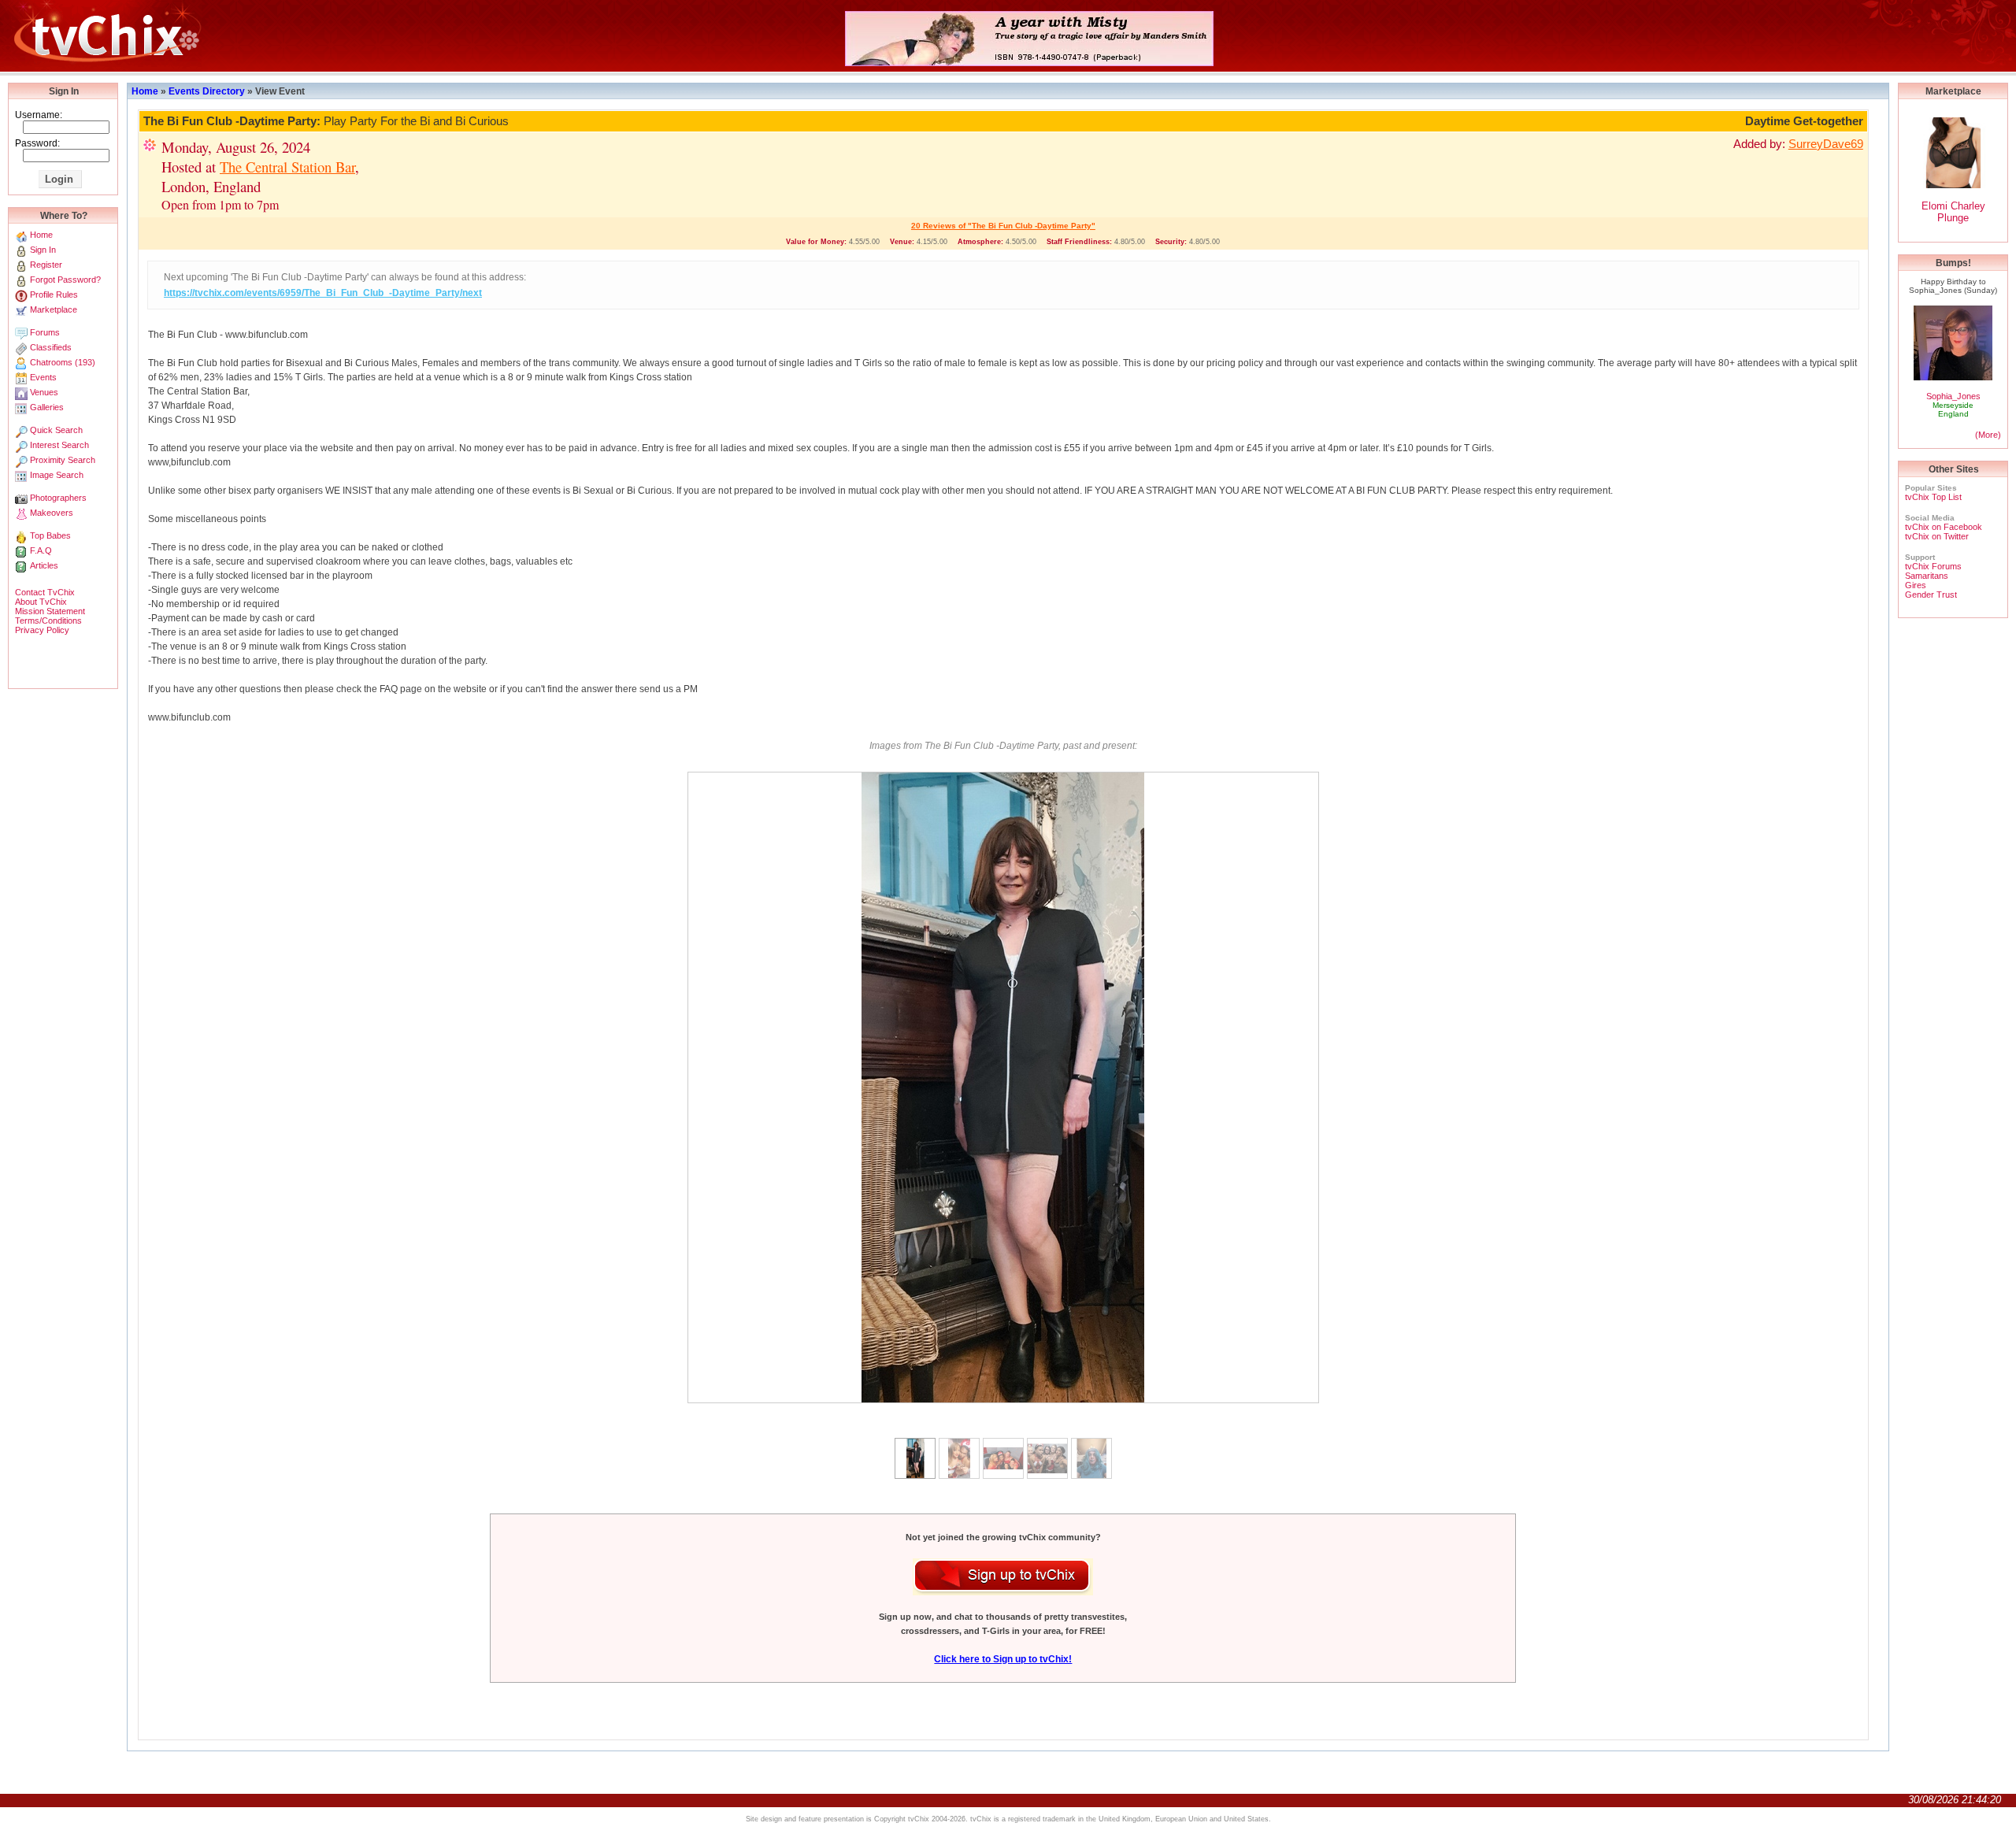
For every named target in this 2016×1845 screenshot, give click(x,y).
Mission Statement (50, 611)
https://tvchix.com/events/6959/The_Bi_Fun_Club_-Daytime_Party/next (323, 293)
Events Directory (207, 91)
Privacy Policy (42, 630)
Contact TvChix (45, 592)
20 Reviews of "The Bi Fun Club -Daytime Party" (1003, 226)
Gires (1916, 585)
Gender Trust (1931, 595)
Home (145, 91)
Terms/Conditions (48, 621)
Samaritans (1927, 576)
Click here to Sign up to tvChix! (1003, 1659)
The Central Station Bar (287, 167)
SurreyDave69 (1826, 144)
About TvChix (41, 602)
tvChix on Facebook (1944, 527)
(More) (1988, 435)
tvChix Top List (1933, 497)
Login (59, 179)
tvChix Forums (1933, 566)
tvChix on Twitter (1937, 536)
